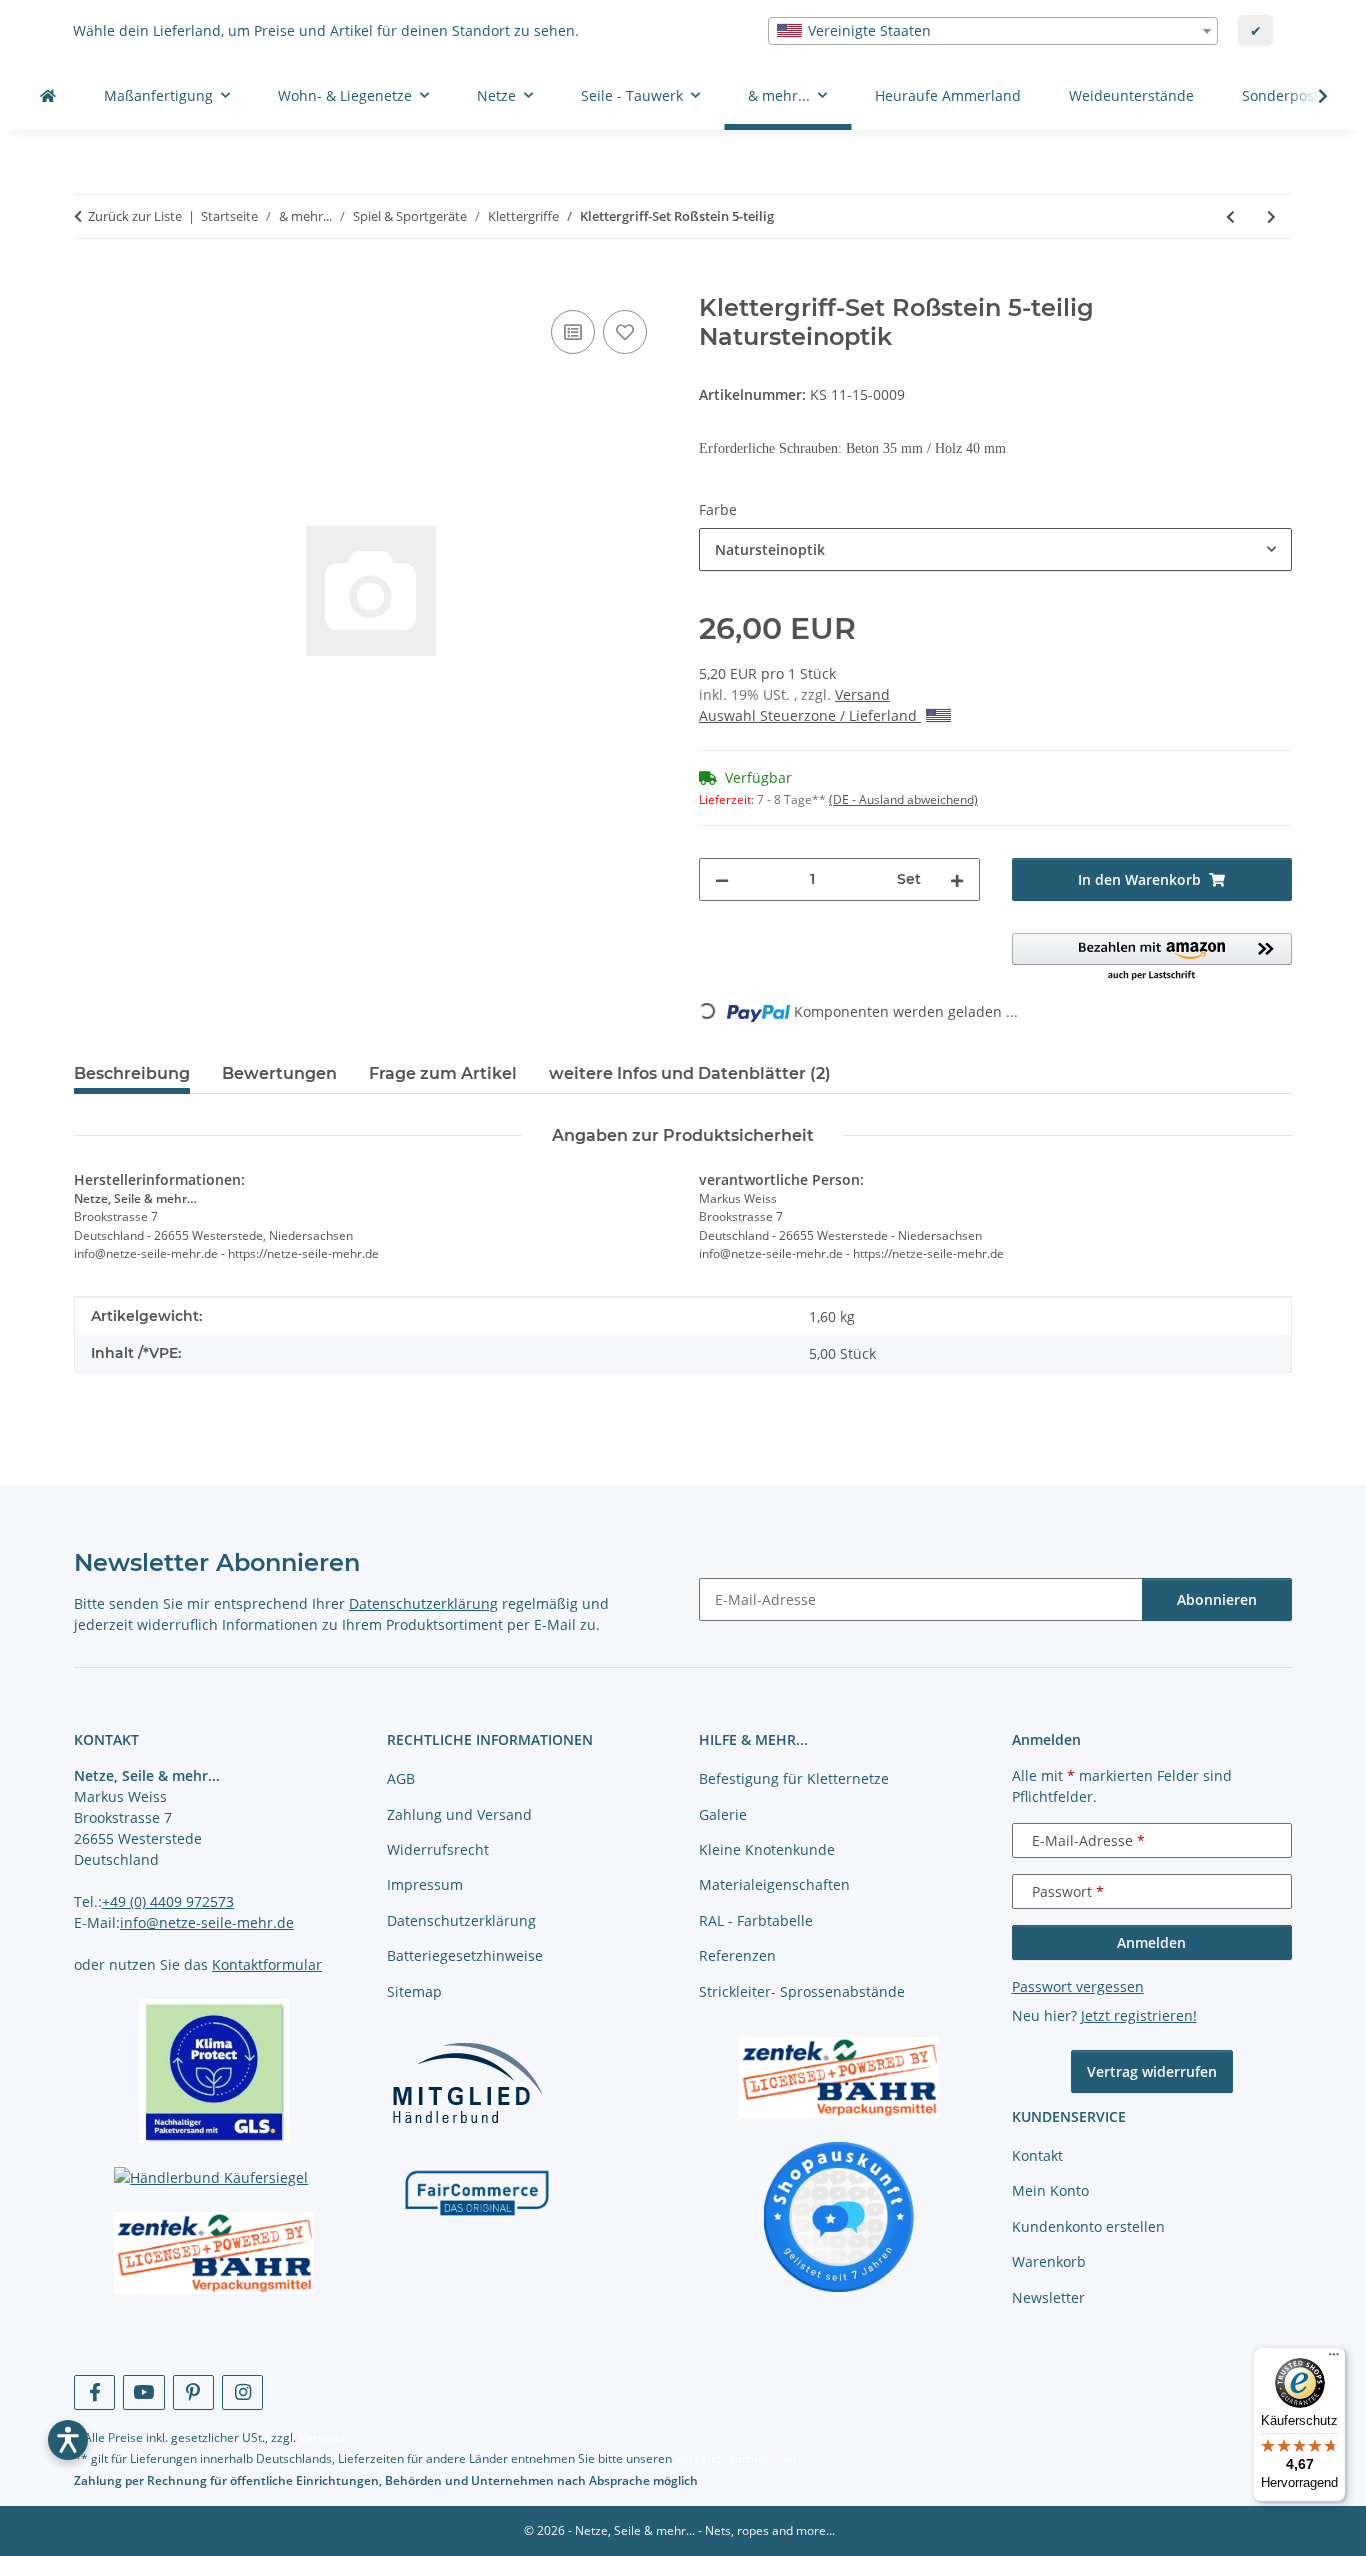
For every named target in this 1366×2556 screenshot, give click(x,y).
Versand (862, 694)
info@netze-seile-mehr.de (207, 1922)
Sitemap (414, 1991)
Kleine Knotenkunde (767, 1849)
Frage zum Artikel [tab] (443, 1073)
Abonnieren (1217, 1599)
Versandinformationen (737, 2458)
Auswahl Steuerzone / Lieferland (810, 715)
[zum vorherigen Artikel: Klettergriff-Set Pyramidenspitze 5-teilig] (1230, 216)
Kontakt (1037, 2155)
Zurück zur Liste (135, 216)
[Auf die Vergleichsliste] (573, 332)
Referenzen (737, 1955)
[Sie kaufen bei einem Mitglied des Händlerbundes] (467, 2082)
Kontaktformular (267, 1964)
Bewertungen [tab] (279, 1073)
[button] (1310, 96)
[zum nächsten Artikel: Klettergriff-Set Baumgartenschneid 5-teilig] (1271, 216)
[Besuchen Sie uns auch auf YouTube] (143, 2392)
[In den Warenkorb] (90, 283)
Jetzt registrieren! (1139, 2015)
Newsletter (1048, 2297)
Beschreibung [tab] (132, 1073)
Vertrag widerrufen (1152, 2071)
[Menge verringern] (722, 879)
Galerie (723, 1814)
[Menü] (1334, 2359)
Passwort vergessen (1078, 1986)
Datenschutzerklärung (423, 1603)
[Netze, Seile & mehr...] (48, 95)
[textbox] (993, 31)
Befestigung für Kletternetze (794, 1778)
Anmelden (1151, 1942)
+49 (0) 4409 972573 (168, 1901)
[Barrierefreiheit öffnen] (68, 2440)
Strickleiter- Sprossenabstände (802, 1991)
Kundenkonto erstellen (1088, 2226)
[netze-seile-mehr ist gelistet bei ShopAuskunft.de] (839, 2215)
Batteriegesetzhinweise (465, 1955)
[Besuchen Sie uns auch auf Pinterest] (193, 2392)
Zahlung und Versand (459, 1814)
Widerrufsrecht (438, 1849)
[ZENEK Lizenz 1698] (214, 2253)
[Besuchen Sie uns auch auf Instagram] (242, 2392)
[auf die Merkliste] (625, 332)
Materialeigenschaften (774, 1884)
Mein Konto (1050, 2190)
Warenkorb (1049, 2261)
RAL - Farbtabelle (756, 1920)
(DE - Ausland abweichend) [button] (903, 799)
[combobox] (993, 31)
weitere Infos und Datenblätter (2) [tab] (690, 1073)
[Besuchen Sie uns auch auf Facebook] (94, 2392)
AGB (401, 1778)
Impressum (425, 1884)
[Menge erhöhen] (957, 879)
